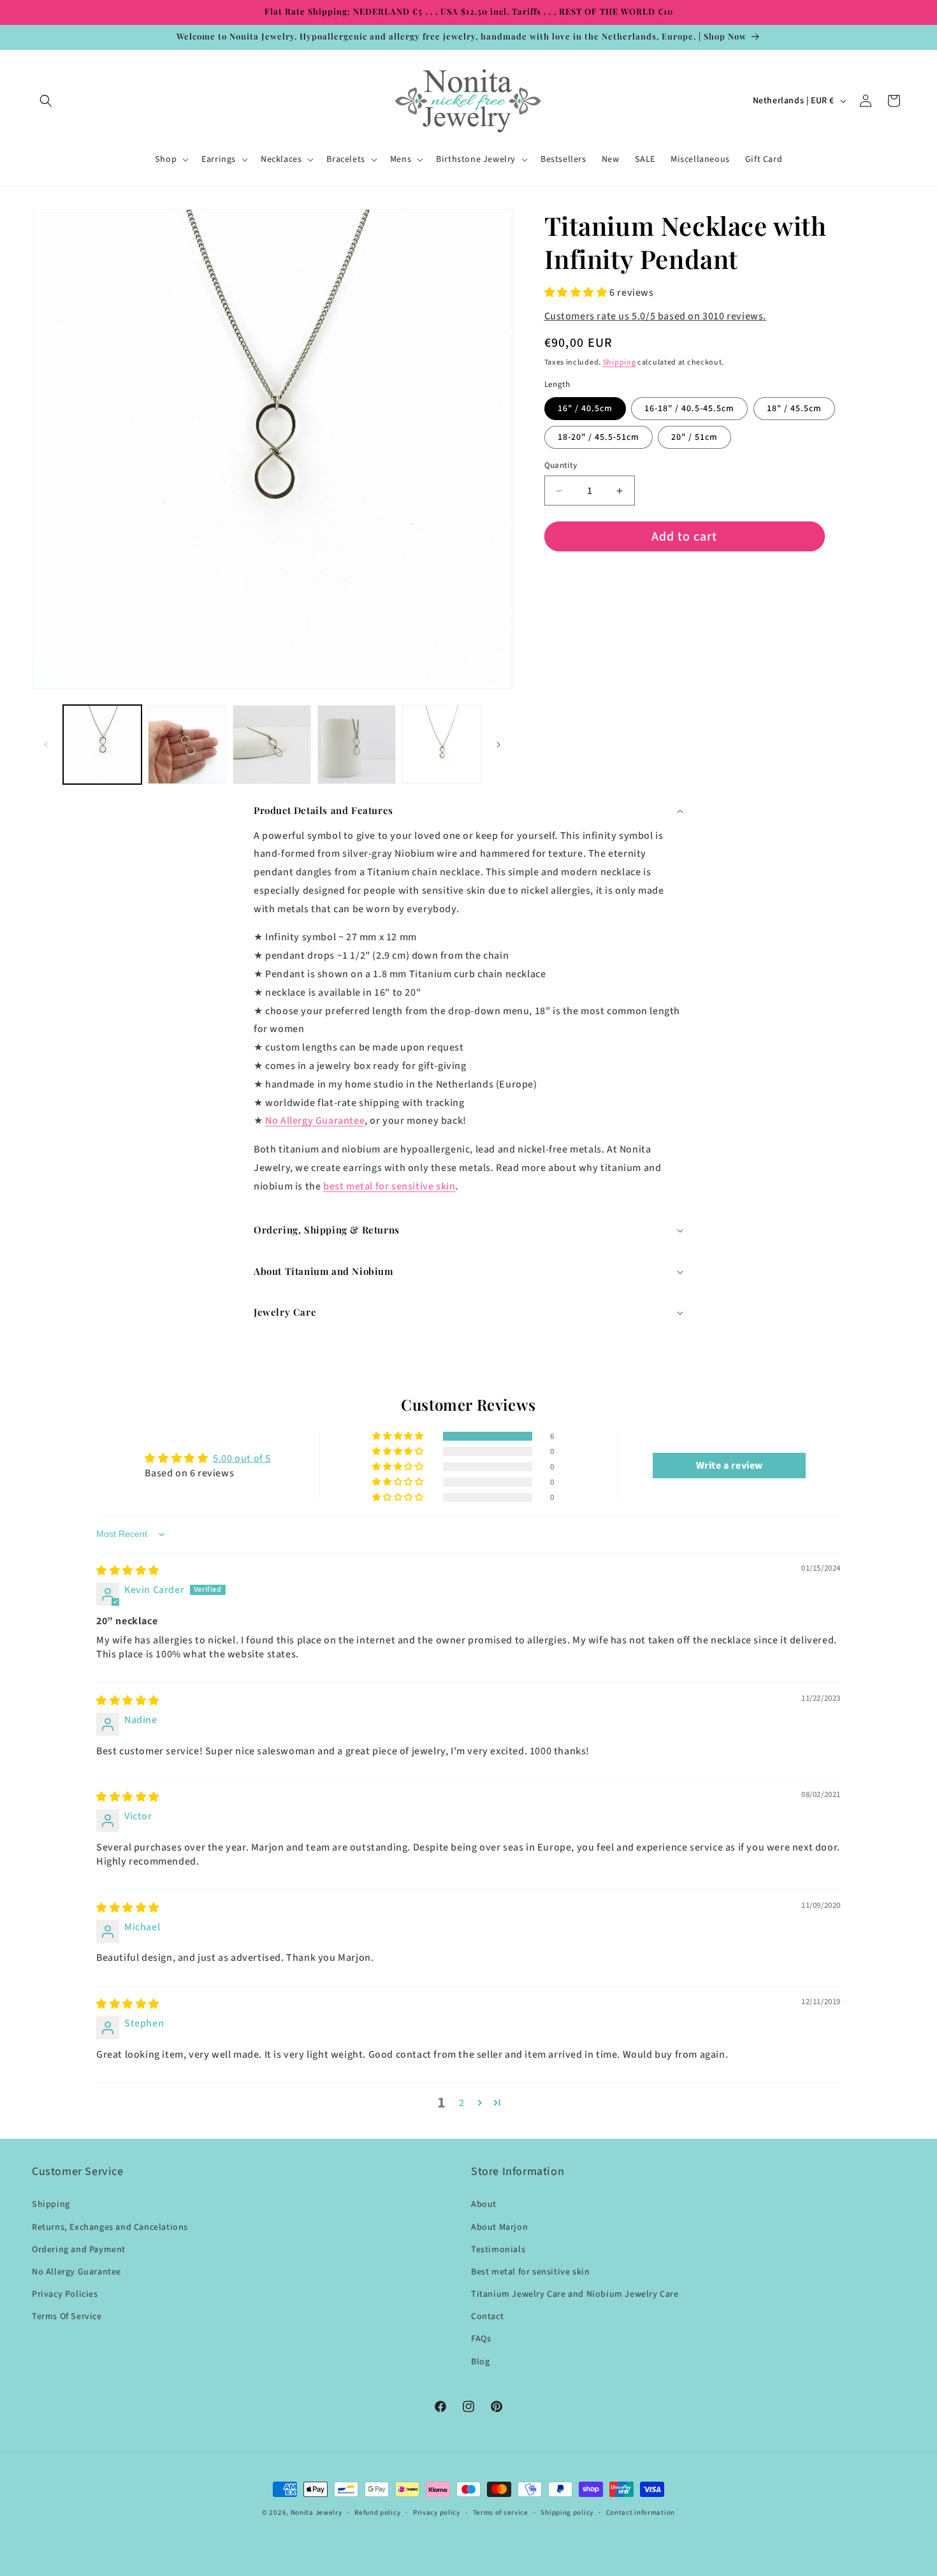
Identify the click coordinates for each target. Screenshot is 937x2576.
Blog (480, 2362)
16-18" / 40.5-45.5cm (689, 409)
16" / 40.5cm (585, 409)
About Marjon (499, 2227)
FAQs (481, 2339)
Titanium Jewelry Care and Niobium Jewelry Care (575, 2294)
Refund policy (377, 2513)
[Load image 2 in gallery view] (187, 744)
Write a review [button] (730, 1466)
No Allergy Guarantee (315, 1121)
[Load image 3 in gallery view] (272, 744)
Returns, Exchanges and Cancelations (110, 2227)
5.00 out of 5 (242, 1459)
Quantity (561, 465)
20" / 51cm (694, 437)
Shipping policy (567, 2513)
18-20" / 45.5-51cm (599, 437)
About (484, 2204)
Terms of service (501, 2513)
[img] (128, 1571)
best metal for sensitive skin (389, 1186)
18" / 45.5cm (794, 409)
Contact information (641, 2513)
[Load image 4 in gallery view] (357, 744)
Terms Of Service (67, 2317)
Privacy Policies (65, 2294)
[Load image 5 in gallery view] (441, 744)
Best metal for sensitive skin (530, 2272)
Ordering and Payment (79, 2250)
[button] (46, 101)
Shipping (620, 362)
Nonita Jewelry (316, 2513)
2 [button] (462, 2103)
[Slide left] (46, 745)
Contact (487, 2317)
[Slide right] (498, 745)
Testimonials (498, 2250)
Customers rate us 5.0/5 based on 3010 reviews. (656, 316)
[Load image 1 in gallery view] (102, 744)
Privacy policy (437, 2513)
